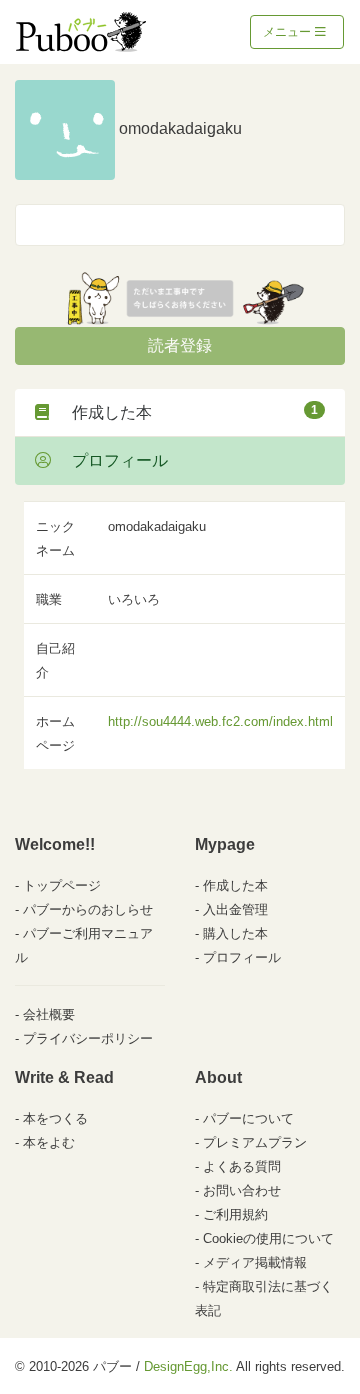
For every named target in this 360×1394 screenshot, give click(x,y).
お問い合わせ (242, 1190)
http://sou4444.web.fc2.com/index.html (220, 721)
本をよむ (49, 1142)
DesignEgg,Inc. (188, 1366)
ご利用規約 (235, 1214)
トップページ (62, 885)
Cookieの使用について (268, 1238)
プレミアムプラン (255, 1142)
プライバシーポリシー (88, 1038)
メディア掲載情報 (255, 1262)
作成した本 (187, 412)
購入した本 (235, 933)
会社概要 (49, 1014)
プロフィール (112, 460)
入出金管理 (235, 909)
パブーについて (248, 1118)
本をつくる (55, 1118)
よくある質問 (242, 1166)
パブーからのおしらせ (88, 909)
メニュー (288, 32)
